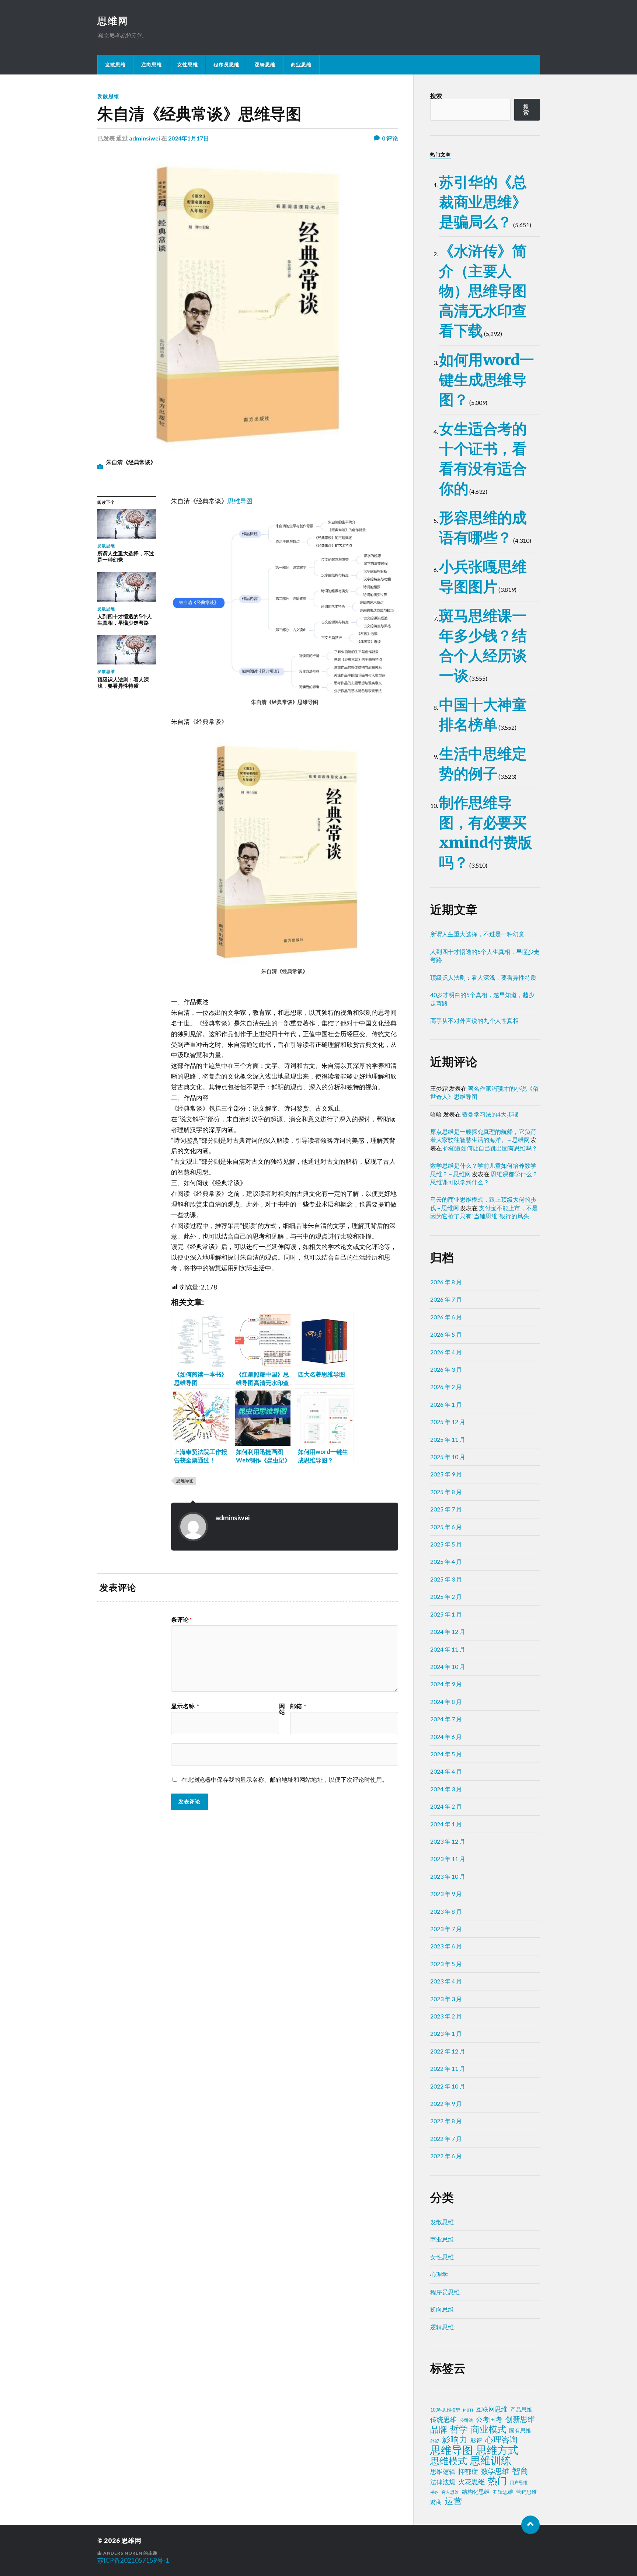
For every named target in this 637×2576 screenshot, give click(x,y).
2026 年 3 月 (446, 1369)
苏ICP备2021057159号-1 (133, 2560)
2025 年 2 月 (446, 1596)
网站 (282, 1709)
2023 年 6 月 (446, 1946)
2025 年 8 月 (446, 1492)
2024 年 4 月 (446, 1771)
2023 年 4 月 (446, 1981)
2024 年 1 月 (446, 1824)
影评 (476, 2440)
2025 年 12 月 (448, 1422)
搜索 (436, 96)
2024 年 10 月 (448, 1667)
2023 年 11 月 (448, 1859)
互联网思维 (492, 2409)
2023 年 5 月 (446, 1964)
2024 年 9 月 (446, 1684)
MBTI (468, 2410)
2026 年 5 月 (446, 1334)
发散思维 (115, 65)
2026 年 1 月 (446, 1404)
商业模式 (488, 2429)
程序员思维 (226, 65)
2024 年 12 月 (448, 1631)
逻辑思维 (265, 65)
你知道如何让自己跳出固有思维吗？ (490, 1148)
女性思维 (188, 65)
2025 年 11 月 (448, 1439)
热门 (497, 2480)
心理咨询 (501, 2440)
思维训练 (491, 2461)
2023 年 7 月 (446, 1929)
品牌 (439, 2429)
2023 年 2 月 (446, 2016)
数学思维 (495, 2471)
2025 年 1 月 (446, 1614)
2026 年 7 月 (446, 1299)
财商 (436, 2502)
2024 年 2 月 (446, 1806)
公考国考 (489, 2419)
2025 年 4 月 (446, 1561)
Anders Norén (123, 2553)
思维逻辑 (443, 2471)
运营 (453, 2501)
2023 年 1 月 (446, 2033)
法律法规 (443, 2482)
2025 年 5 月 (446, 1544)
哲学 (459, 2429)
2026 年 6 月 (446, 1317)
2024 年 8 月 (446, 1702)
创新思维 (520, 2419)
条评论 (182, 1619)
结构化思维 (476, 2492)
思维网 (113, 21)
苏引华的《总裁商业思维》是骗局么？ (483, 202)
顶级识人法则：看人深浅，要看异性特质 (483, 977)
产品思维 (521, 2410)
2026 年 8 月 (446, 1282)
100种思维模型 (445, 2410)
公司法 (466, 2420)
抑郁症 (468, 2471)
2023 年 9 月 (446, 1894)
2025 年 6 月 (446, 1527)
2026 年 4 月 (446, 1352)
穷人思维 (450, 2492)
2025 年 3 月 (446, 1579)
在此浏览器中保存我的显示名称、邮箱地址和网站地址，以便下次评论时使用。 (285, 1779)
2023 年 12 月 (448, 1841)
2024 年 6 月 (446, 1737)
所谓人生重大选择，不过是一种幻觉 (477, 934)
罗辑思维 (503, 2492)
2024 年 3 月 (446, 1789)
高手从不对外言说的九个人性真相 (474, 1020)
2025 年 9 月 (446, 1474)
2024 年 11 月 (448, 1649)
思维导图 (240, 501)
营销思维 (526, 2492)
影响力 (455, 2439)
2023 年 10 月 (448, 1876)
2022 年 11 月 (448, 2068)
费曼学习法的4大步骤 (490, 1114)
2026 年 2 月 (446, 1387)
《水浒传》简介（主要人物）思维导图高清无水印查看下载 (483, 291)
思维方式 (497, 2450)
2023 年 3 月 (446, 1999)
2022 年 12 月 (448, 2051)
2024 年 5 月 (446, 1754)
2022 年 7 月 (446, 2138)
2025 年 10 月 (448, 1457)
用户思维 (519, 2483)
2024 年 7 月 (446, 1719)
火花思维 (471, 2482)
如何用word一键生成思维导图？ (487, 380)
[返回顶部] (530, 2525)
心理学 (439, 2274)
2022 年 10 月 (448, 2086)
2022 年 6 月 (446, 2156)
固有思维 (520, 2430)
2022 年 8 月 (446, 2121)
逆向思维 (152, 65)
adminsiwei (145, 138)
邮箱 (298, 1706)
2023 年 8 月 (446, 1911)
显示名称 (185, 1706)
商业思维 (301, 65)
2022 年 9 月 (446, 2103)
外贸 (435, 2441)
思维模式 (449, 2461)
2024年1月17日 (189, 138)
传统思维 (443, 2419)
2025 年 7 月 (446, 1509)
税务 (434, 2492)
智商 (520, 2471)
